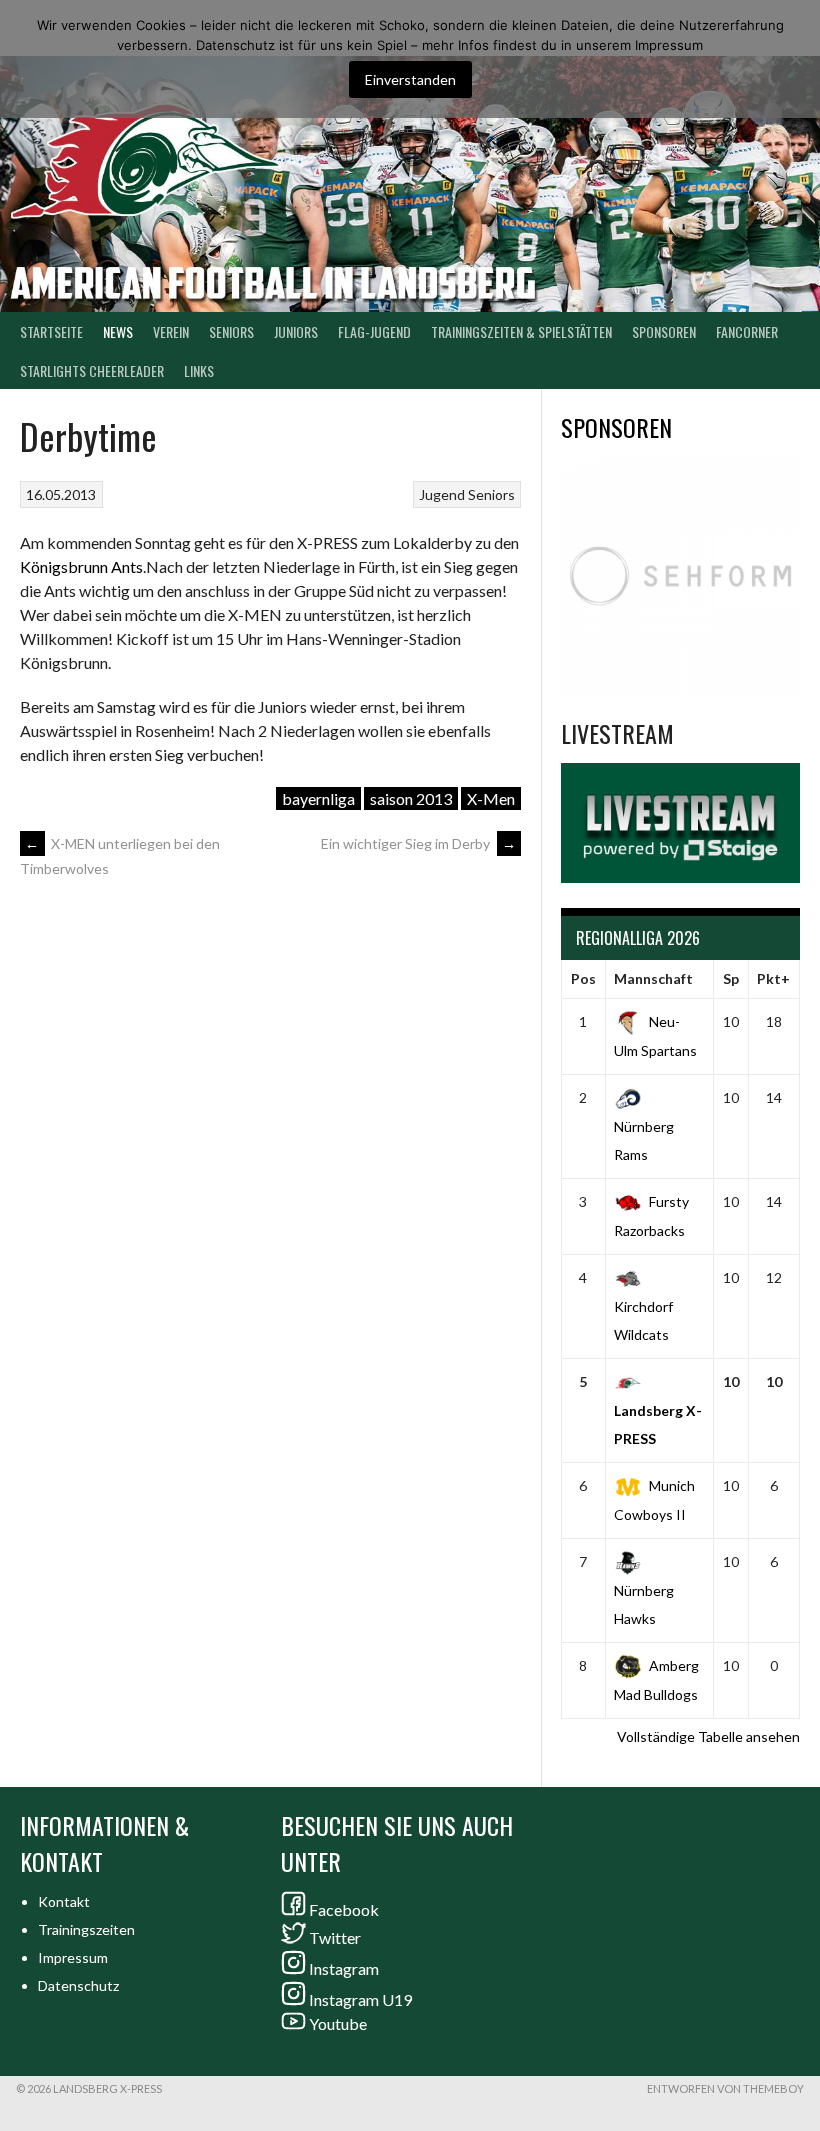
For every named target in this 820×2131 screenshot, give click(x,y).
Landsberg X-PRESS (658, 1424)
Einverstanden (410, 79)
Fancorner (747, 331)
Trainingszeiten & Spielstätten (521, 331)
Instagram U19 (360, 1999)
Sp (731, 978)
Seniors (491, 494)
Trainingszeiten (86, 1929)
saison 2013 (411, 798)
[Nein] (795, 59)
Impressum (73, 1957)
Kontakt (64, 1901)
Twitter (335, 1937)
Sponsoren (664, 331)
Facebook (344, 1909)
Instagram (344, 1968)
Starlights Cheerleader (92, 370)
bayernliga (318, 798)
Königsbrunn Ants (81, 566)
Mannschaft (653, 978)
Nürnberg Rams (644, 1140)
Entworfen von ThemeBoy (725, 2088)
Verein (171, 331)
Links (199, 370)
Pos (583, 978)
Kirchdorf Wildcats (643, 1320)
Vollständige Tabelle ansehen (708, 1736)
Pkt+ (773, 978)
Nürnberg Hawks (644, 1604)
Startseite (51, 331)
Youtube (338, 2023)
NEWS (118, 331)
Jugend (442, 494)
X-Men (491, 798)
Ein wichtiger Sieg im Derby (418, 843)
